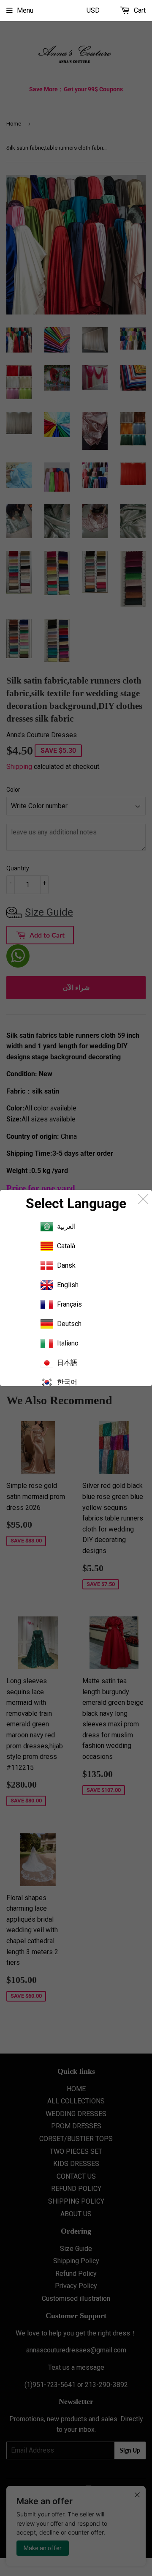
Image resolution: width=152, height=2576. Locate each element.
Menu (25, 10)
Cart (139, 10)
